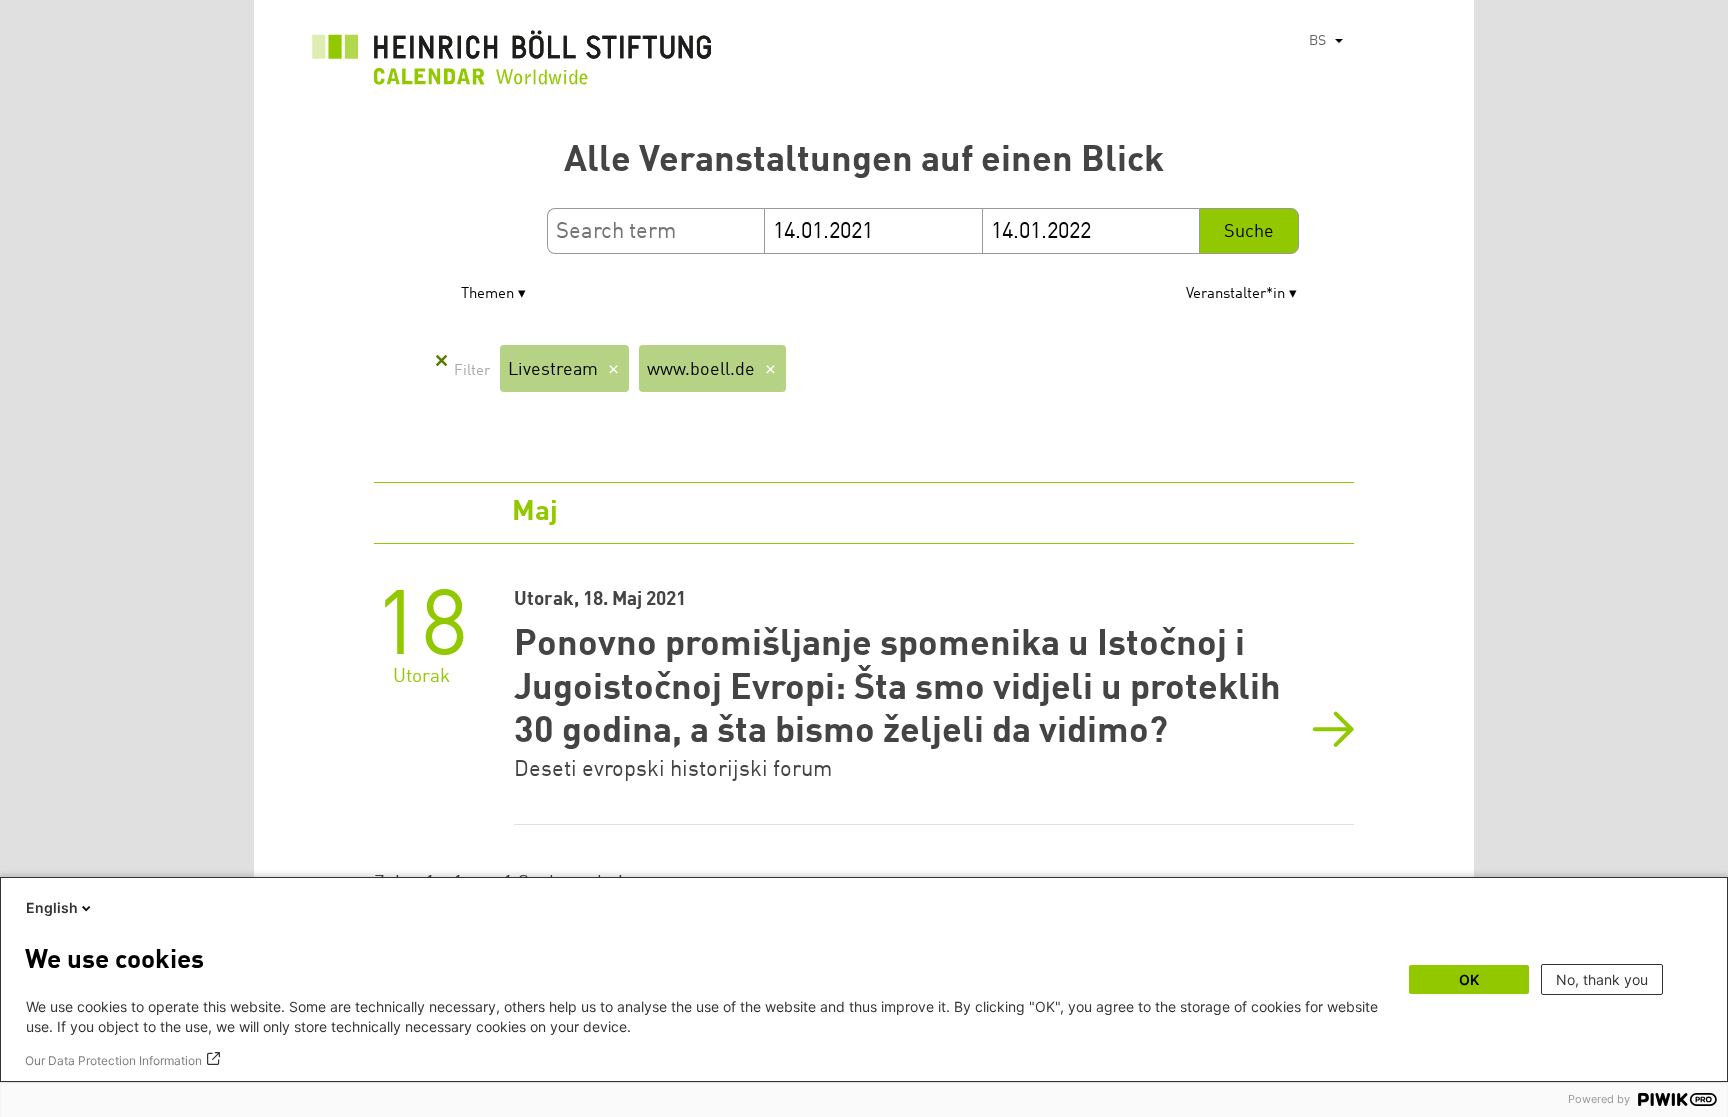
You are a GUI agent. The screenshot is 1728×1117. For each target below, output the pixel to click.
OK (1469, 979)
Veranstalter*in (1235, 294)
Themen (487, 294)
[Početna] (512, 63)
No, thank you (1602, 979)
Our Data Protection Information (113, 1060)
